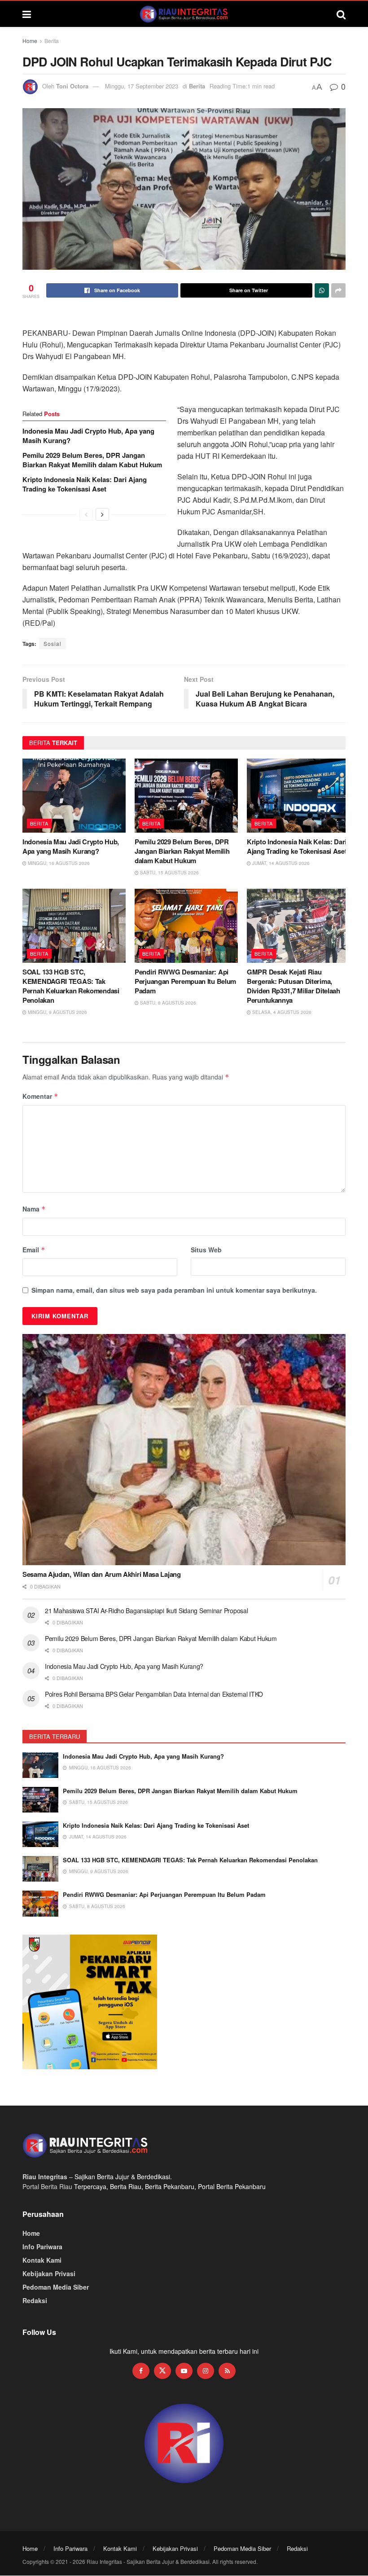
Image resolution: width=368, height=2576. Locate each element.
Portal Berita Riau (47, 2186)
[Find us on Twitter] (162, 2371)
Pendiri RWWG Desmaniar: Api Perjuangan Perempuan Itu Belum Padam (185, 981)
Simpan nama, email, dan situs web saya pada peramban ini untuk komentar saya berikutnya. (174, 1290)
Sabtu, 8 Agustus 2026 (167, 1003)
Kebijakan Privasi (49, 2273)
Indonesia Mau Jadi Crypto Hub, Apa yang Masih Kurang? (88, 436)
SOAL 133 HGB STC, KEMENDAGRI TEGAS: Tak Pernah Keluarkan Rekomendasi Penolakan (71, 986)
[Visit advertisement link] (184, 2444)
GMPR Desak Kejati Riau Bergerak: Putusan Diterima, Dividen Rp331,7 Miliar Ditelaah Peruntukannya (294, 986)
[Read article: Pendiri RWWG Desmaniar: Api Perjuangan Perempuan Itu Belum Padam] (186, 926)
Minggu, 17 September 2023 (142, 86)
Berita (52, 41)
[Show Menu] (27, 14)
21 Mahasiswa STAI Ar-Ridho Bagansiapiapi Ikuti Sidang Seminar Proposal (146, 1611)
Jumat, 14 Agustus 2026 (280, 863)
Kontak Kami (42, 2260)
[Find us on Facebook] (141, 2371)
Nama (34, 1209)
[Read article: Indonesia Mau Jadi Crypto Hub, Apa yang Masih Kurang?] (74, 795)
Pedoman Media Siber (56, 2287)
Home (30, 41)
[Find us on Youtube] (184, 2371)
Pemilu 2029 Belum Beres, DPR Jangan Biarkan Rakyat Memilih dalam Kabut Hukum (92, 460)
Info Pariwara (42, 2247)
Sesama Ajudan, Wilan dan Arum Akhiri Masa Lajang (102, 1574)
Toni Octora (72, 86)
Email (34, 1250)
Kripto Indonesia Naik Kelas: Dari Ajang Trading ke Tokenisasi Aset (85, 484)
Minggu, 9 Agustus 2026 (57, 1012)
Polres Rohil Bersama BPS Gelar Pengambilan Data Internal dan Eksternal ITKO (154, 1694)
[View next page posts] (102, 514)
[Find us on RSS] (227, 2371)
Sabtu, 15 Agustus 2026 (169, 873)
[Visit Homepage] (184, 14)
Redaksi (35, 2300)
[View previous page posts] (86, 514)
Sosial (53, 643)
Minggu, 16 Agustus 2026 (58, 863)
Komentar (40, 1096)
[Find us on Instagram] (206, 2371)
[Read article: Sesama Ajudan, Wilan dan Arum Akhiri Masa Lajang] (184, 1450)
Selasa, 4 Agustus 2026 (281, 1012)
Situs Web (206, 1250)
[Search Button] (341, 14)
